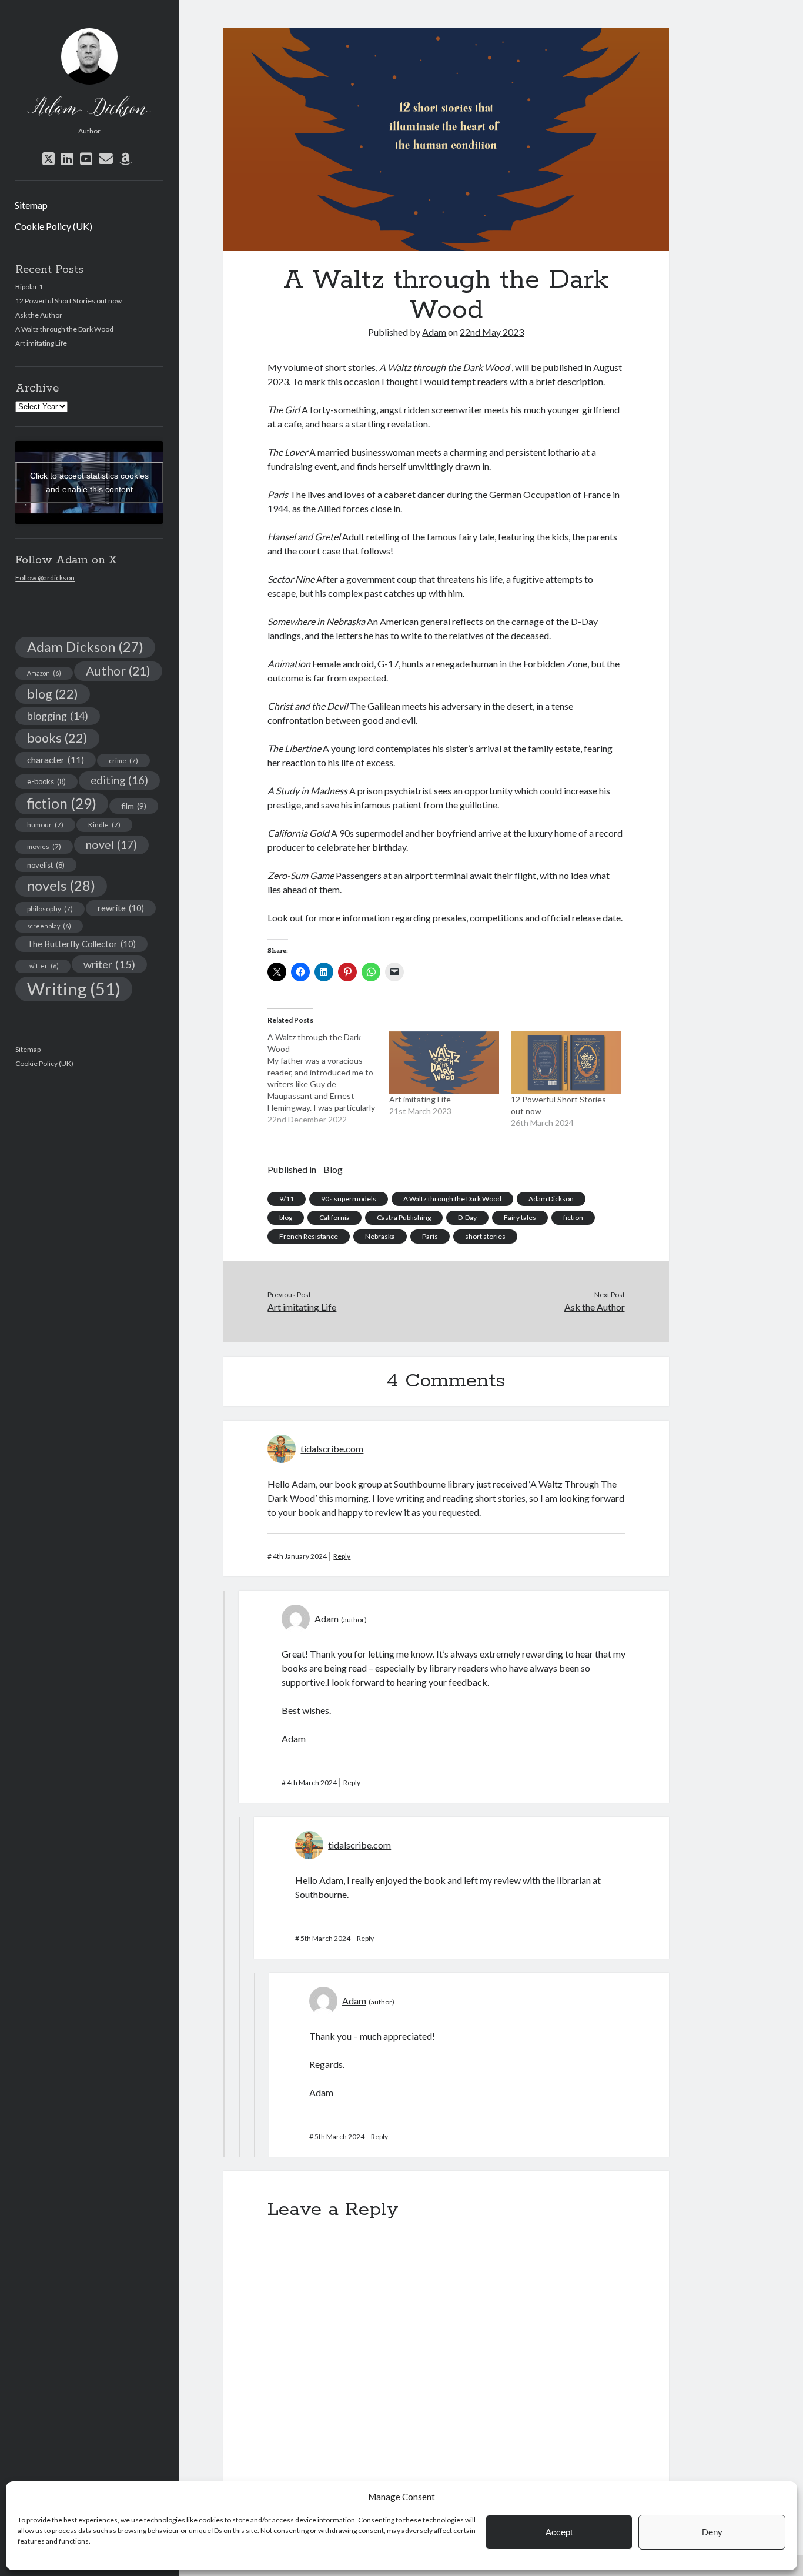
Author (118, 671)
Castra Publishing (404, 1217)
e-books (46, 781)
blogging (58, 716)
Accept (559, 2532)
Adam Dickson (85, 647)
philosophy (50, 908)
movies (44, 846)
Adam (434, 332)
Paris (430, 1236)
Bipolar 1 (29, 287)
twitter (43, 966)
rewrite (121, 908)
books (57, 738)
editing (119, 780)
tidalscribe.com (332, 1449)
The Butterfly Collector (81, 944)
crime (123, 760)
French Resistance (309, 1236)
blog (53, 694)
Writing (74, 989)
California (334, 1217)
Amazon (44, 673)
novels (61, 886)
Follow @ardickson (45, 578)
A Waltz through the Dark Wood (64, 329)
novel (111, 845)
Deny (712, 2532)
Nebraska (380, 1236)
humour (45, 824)
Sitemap (31, 205)
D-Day (467, 1217)
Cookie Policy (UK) (53, 226)
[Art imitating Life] (444, 1063)
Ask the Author (39, 315)
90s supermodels (349, 1199)
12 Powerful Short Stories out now (68, 301)
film (134, 806)
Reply (342, 1556)
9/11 (287, 1199)
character (56, 760)
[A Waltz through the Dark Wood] (328, 1078)
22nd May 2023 (492, 332)
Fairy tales (520, 1217)
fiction (62, 803)
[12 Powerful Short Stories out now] (566, 1063)
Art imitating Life (41, 343)
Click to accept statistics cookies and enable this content (89, 482)
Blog (333, 1169)
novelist (46, 865)
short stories (485, 1236)
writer (109, 964)
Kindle (104, 824)
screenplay (49, 926)
